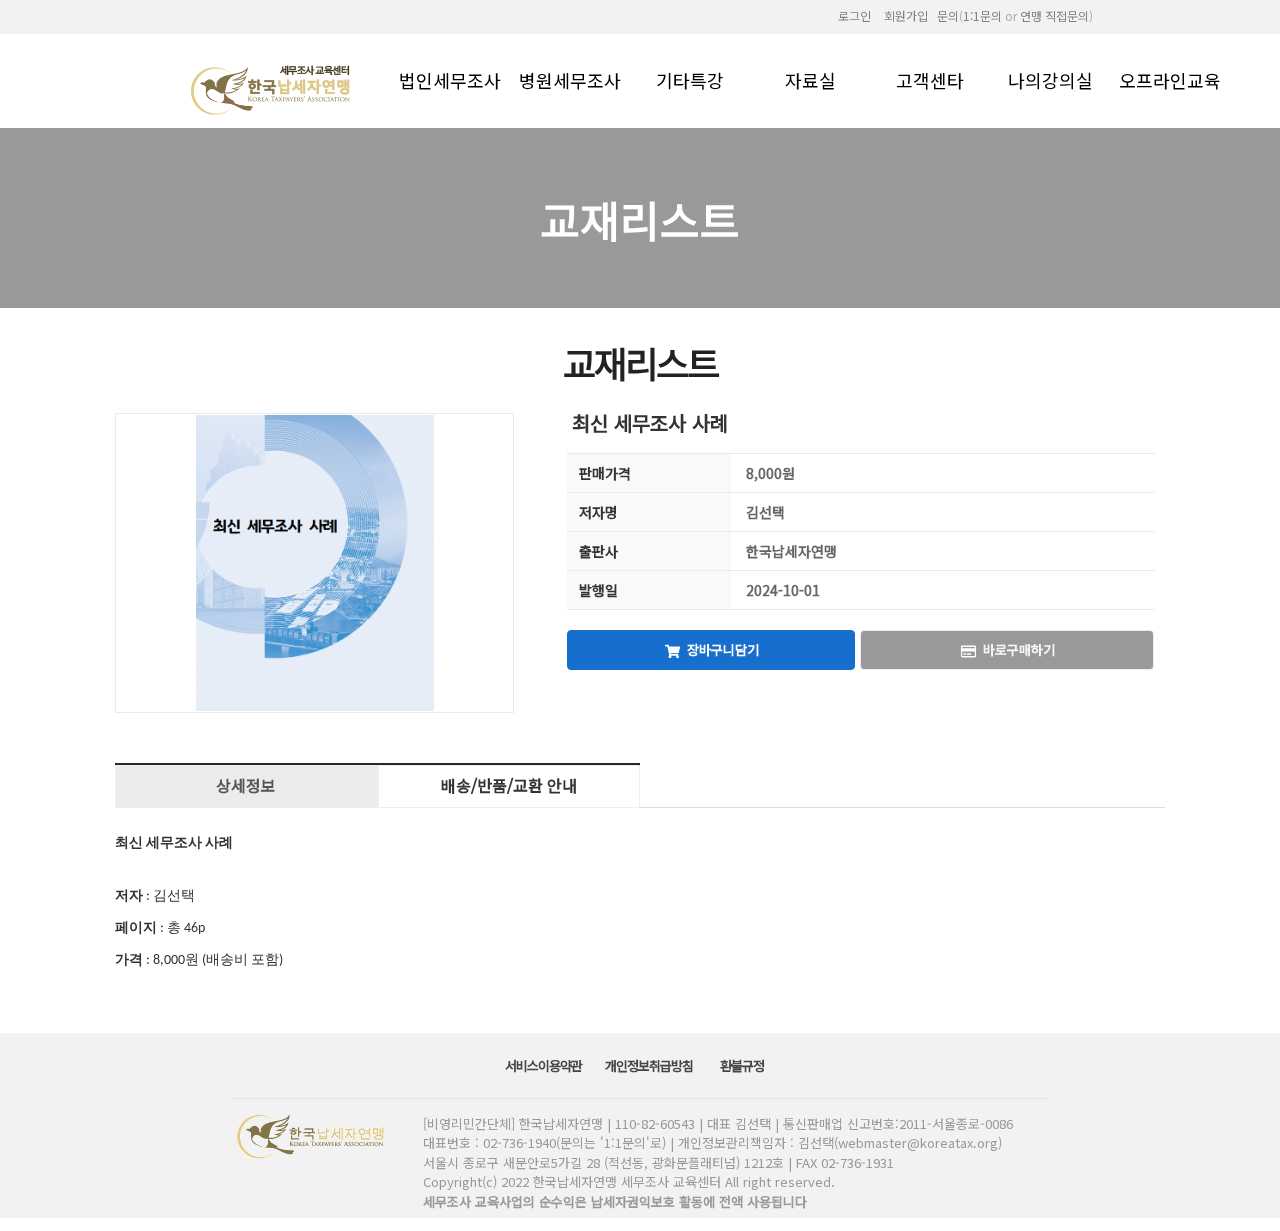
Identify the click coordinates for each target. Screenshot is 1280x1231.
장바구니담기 (723, 649)
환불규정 (743, 1065)
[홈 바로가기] (273, 88)
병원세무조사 (570, 79)
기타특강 (690, 79)
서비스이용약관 (545, 1065)
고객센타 (930, 79)
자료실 (810, 79)
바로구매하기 (1019, 649)
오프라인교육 (1170, 79)
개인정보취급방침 (650, 1065)
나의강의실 (1050, 79)
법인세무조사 (450, 79)
